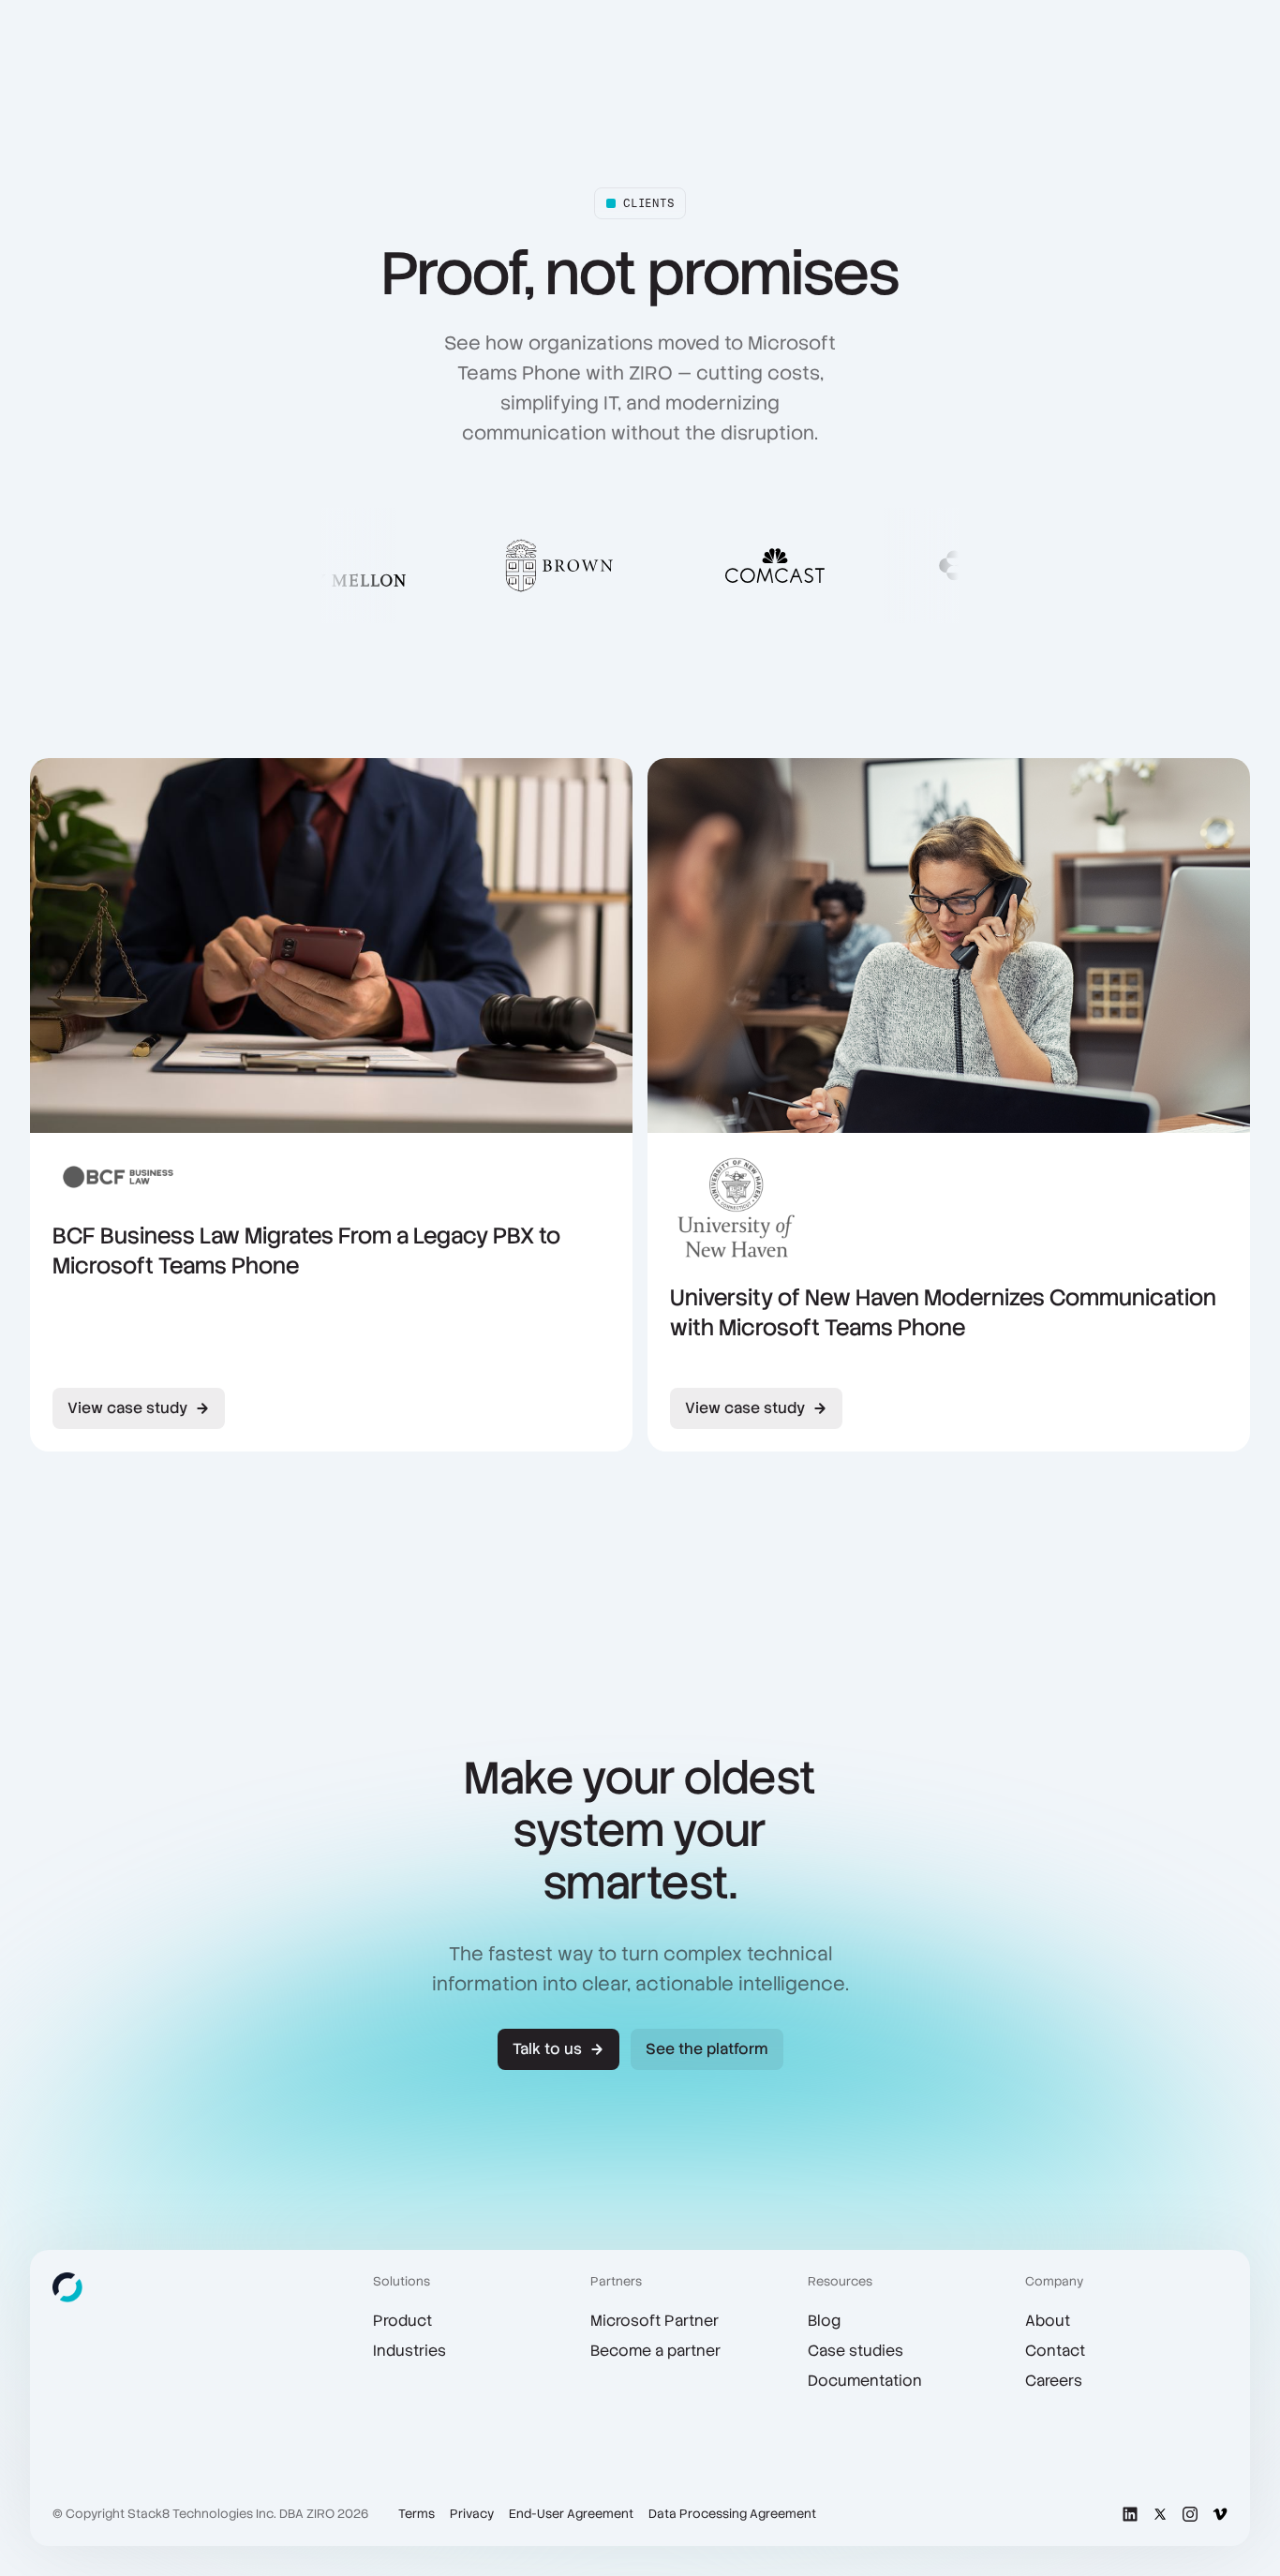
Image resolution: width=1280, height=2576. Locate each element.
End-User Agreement (571, 2514)
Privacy (472, 2514)
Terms (417, 2514)
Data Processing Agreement (732, 2514)
